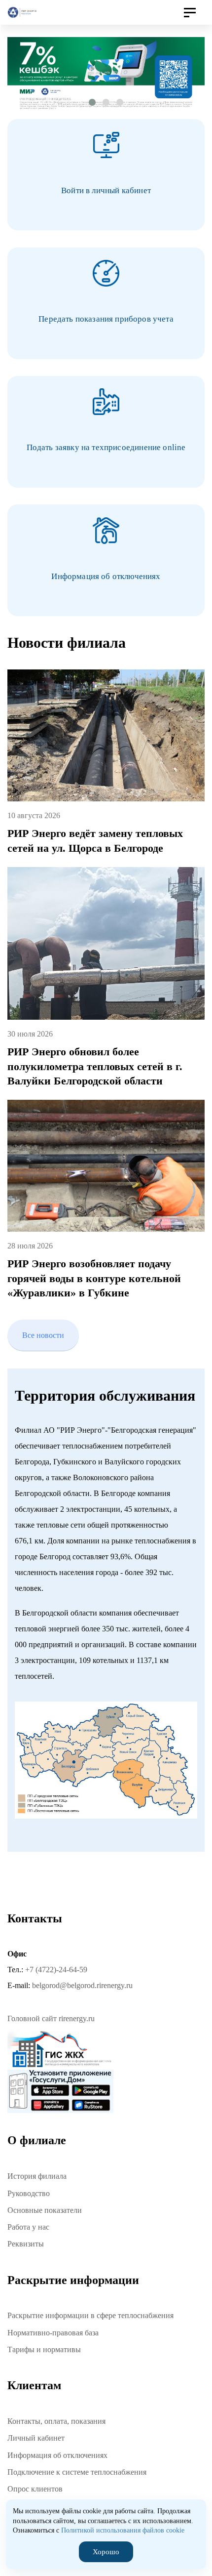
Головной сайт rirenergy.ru (51, 2018)
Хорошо (106, 2552)
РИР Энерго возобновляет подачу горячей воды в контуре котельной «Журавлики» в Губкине (94, 1278)
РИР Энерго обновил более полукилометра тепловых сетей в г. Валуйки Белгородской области (95, 1066)
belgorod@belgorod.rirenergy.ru (82, 1985)
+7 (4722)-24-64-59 (56, 1970)
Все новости (43, 1335)
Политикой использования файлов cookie (123, 2530)
